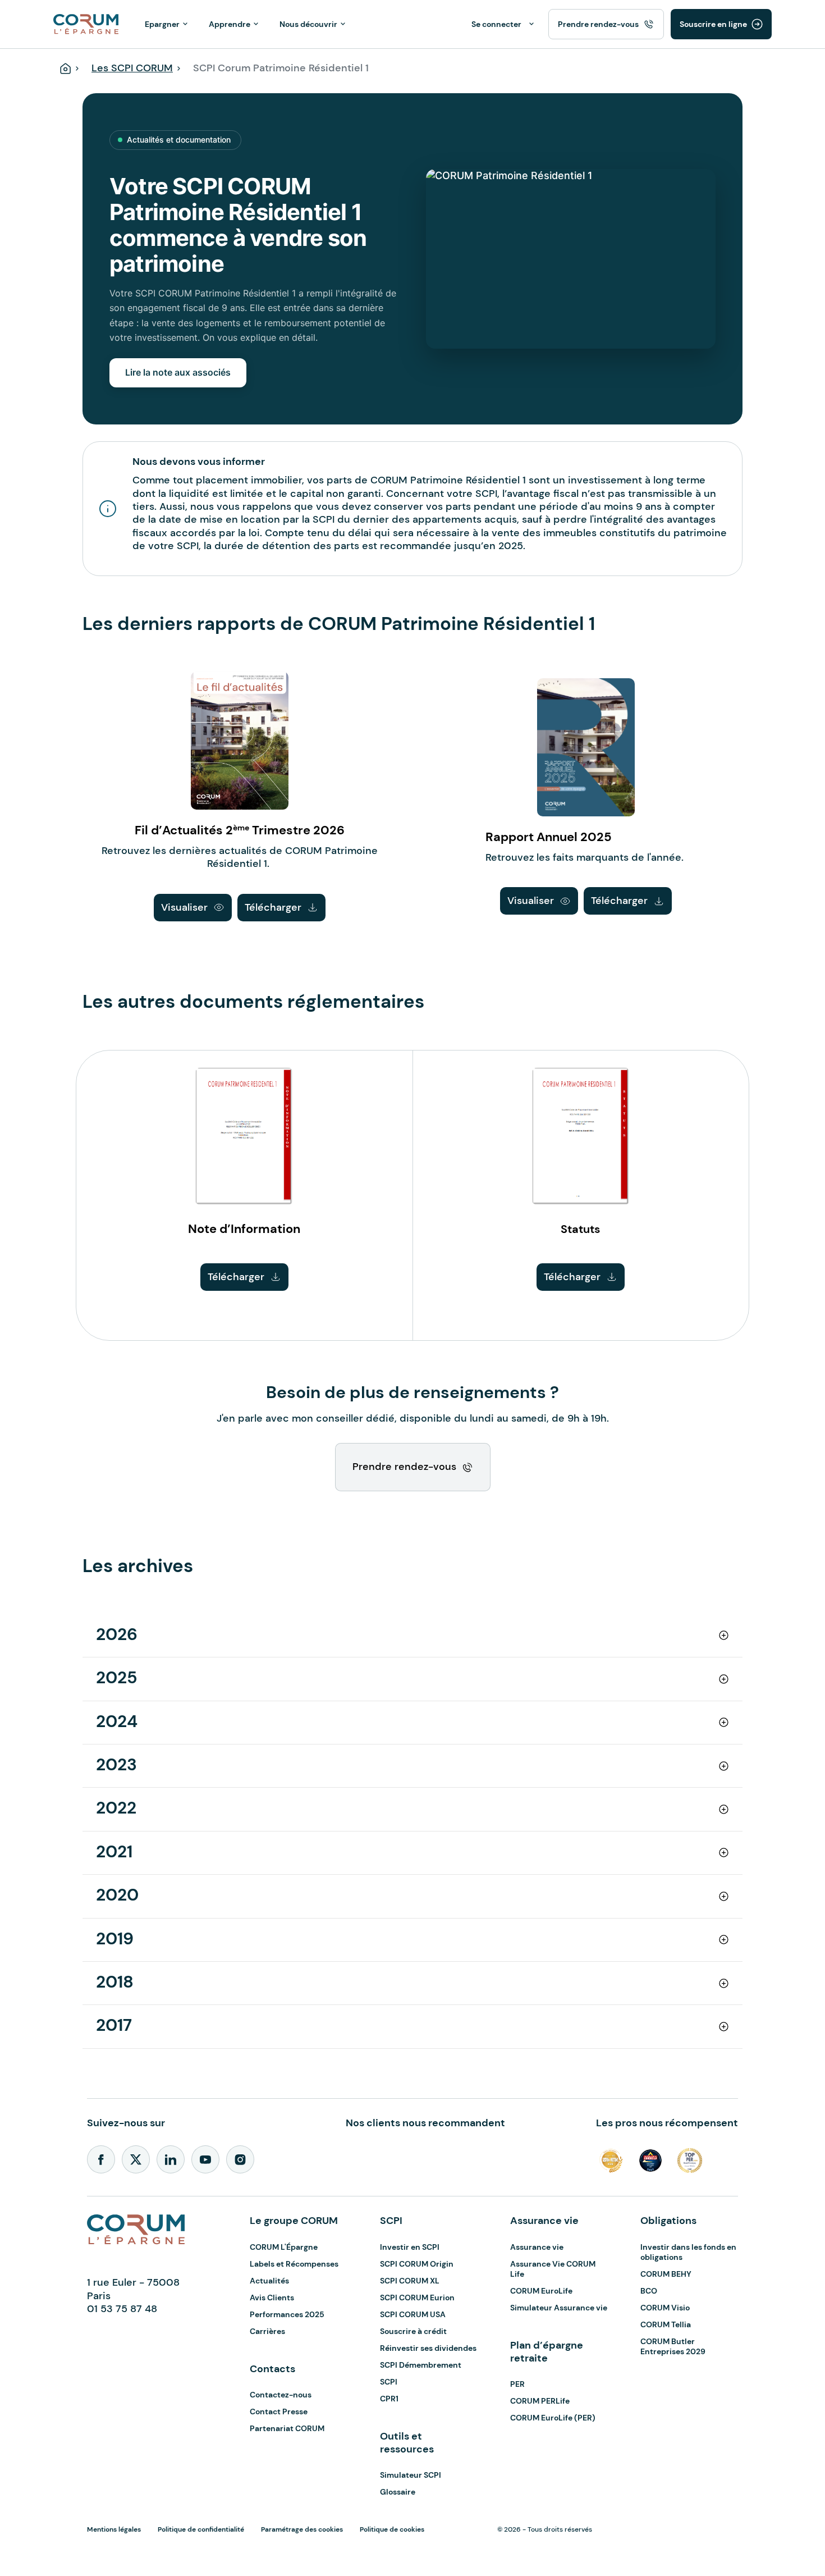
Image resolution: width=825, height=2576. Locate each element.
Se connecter (496, 24)
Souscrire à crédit (413, 2331)
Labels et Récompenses (294, 2264)
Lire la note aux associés (178, 372)
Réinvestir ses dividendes (428, 2348)
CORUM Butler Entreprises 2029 (673, 2346)
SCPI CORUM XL (410, 2281)
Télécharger (273, 907)
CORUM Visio (665, 2308)
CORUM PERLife (540, 2401)
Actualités (269, 2281)
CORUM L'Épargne (284, 2247)
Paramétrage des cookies (302, 2529)
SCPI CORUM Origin (417, 2264)
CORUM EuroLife (541, 2291)
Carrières (267, 2331)
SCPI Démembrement (421, 2365)
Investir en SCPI (410, 2247)
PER (517, 2384)
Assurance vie (537, 2247)
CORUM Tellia (666, 2324)
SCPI (389, 2382)
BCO (649, 2291)
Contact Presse (279, 2411)
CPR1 (389, 2399)
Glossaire (398, 2492)
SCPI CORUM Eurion (417, 2298)
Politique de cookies (392, 2529)
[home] (86, 23)
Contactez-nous (281, 2395)
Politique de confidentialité (201, 2529)
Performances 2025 (287, 2314)
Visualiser (184, 907)
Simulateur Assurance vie (559, 2308)
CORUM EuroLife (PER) (553, 2418)
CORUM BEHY (666, 2274)
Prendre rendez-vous (598, 24)
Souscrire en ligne (713, 24)
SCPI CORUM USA (413, 2314)
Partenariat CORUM (287, 2428)
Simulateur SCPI (411, 2475)
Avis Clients (272, 2298)
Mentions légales (114, 2529)
